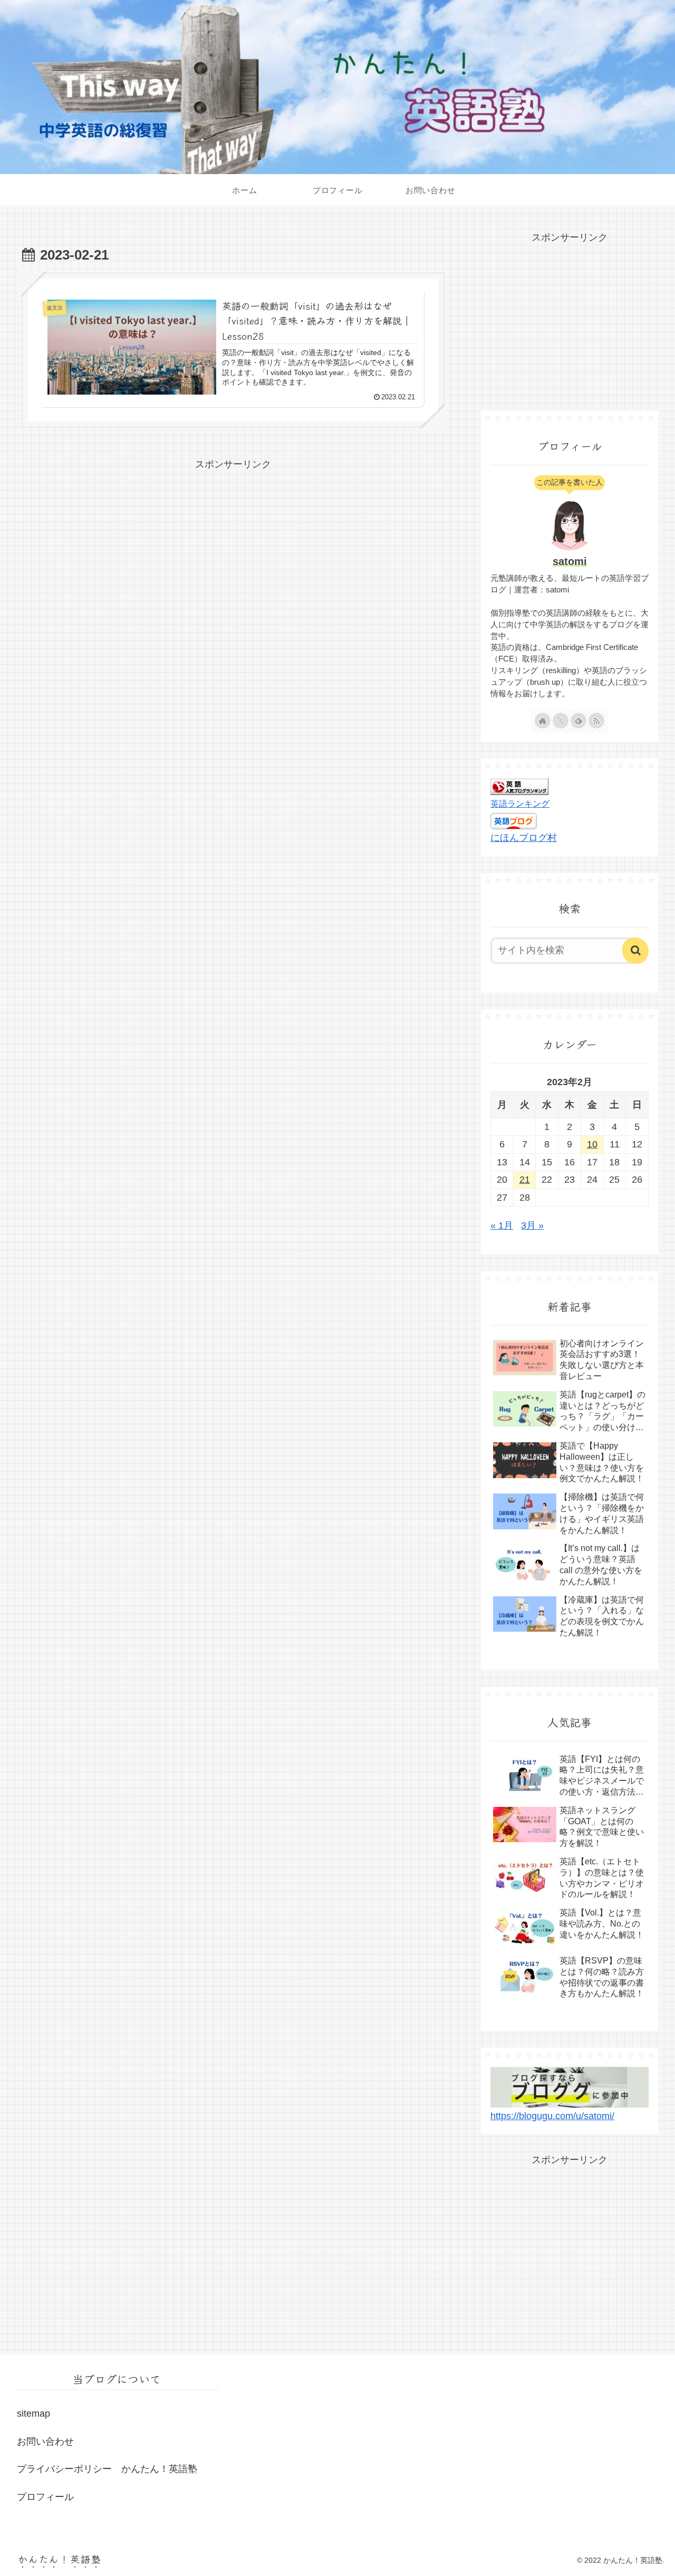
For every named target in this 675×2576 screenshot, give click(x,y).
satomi (570, 561)
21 (525, 1180)
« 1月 (502, 1225)
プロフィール (45, 2497)
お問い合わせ (45, 2441)
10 (592, 1144)
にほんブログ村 (524, 838)
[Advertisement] (233, 547)
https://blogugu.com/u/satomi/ (552, 2116)
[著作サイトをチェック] (543, 721)
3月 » (532, 1225)
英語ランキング (520, 803)
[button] (635, 951)
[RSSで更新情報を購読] (596, 721)
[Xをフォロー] (561, 721)
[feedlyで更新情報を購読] (578, 721)
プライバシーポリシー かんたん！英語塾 (107, 2469)
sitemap (33, 2414)
